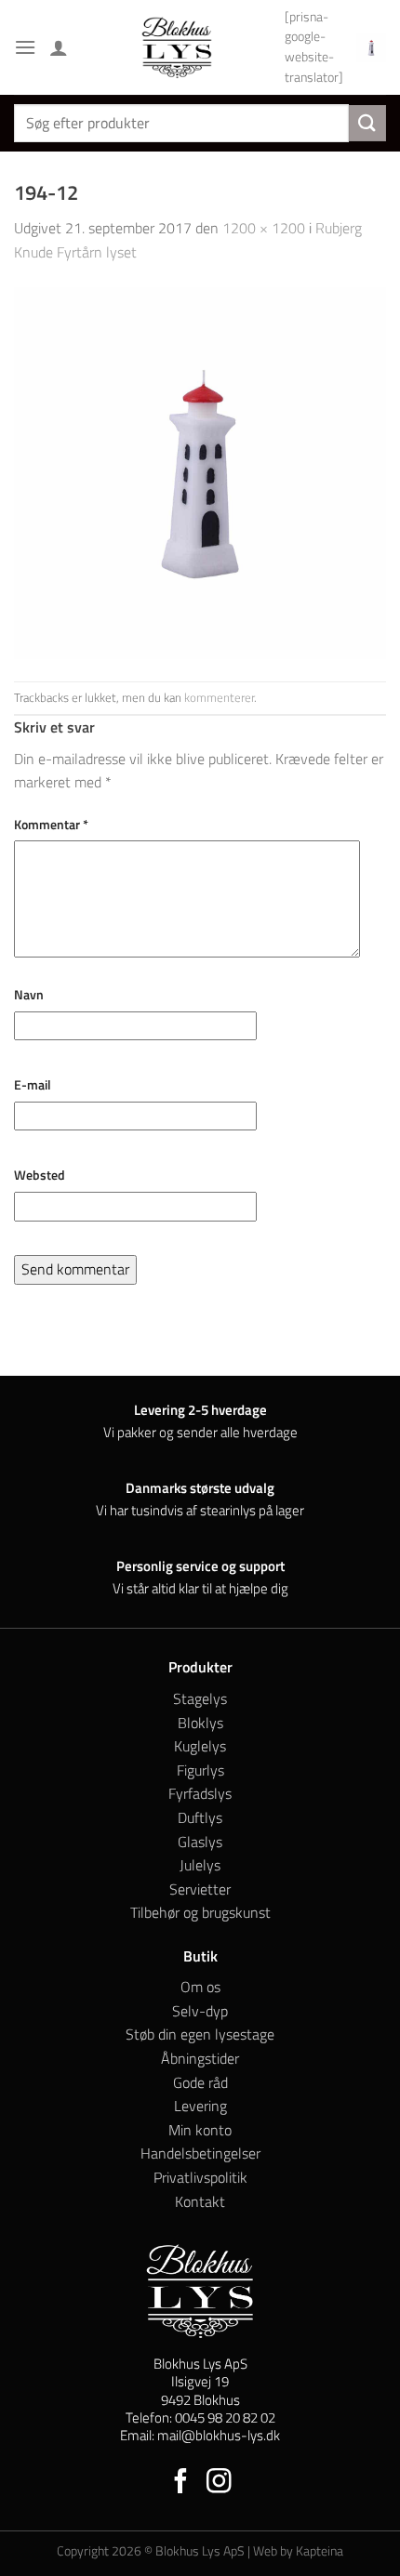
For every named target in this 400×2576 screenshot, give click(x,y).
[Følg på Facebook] (181, 2483)
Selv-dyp (200, 2011)
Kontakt (200, 2201)
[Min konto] (59, 47)
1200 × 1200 (264, 228)
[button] (25, 47)
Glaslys (200, 1842)
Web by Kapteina (298, 2551)
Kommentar (51, 825)
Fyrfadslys (200, 1793)
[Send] (367, 123)
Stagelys (200, 1698)
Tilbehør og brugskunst (200, 1912)
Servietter (200, 1889)
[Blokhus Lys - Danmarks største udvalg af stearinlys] (176, 47)
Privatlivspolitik (200, 2177)
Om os (200, 1987)
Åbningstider (200, 2058)
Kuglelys (200, 1746)
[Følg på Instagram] (219, 2483)
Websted (40, 1175)
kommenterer (219, 697)
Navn (29, 995)
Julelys (200, 1865)
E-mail (33, 1085)
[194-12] (200, 471)
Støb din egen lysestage (200, 2034)
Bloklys (200, 1723)
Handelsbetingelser (200, 2153)
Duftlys (200, 1817)
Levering (200, 2106)
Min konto (200, 2130)
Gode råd (200, 2082)
